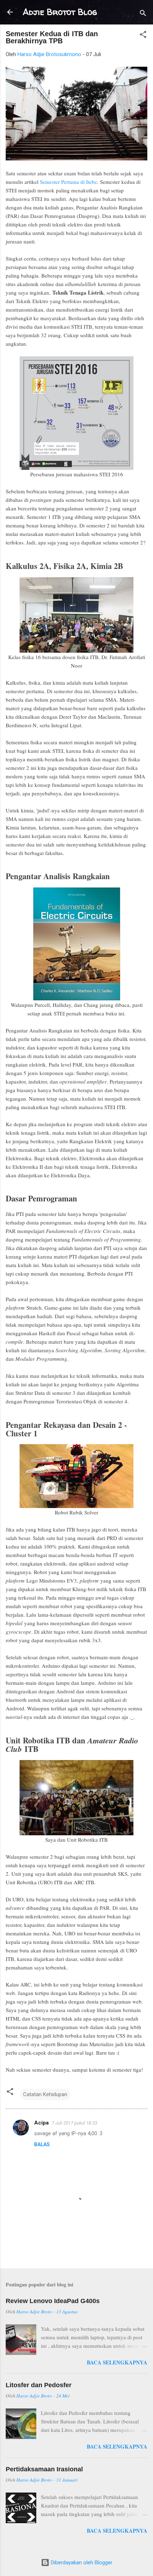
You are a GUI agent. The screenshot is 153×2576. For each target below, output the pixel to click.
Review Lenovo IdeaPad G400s (53, 2301)
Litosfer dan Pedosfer (39, 2385)
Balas (42, 2144)
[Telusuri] (143, 14)
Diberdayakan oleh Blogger (81, 2563)
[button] (143, 36)
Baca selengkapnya (117, 2362)
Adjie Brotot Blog (60, 12)
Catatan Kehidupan (45, 2094)
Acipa (41, 2123)
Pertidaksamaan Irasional (44, 2469)
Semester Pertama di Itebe (68, 182)
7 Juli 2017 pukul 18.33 (74, 2123)
